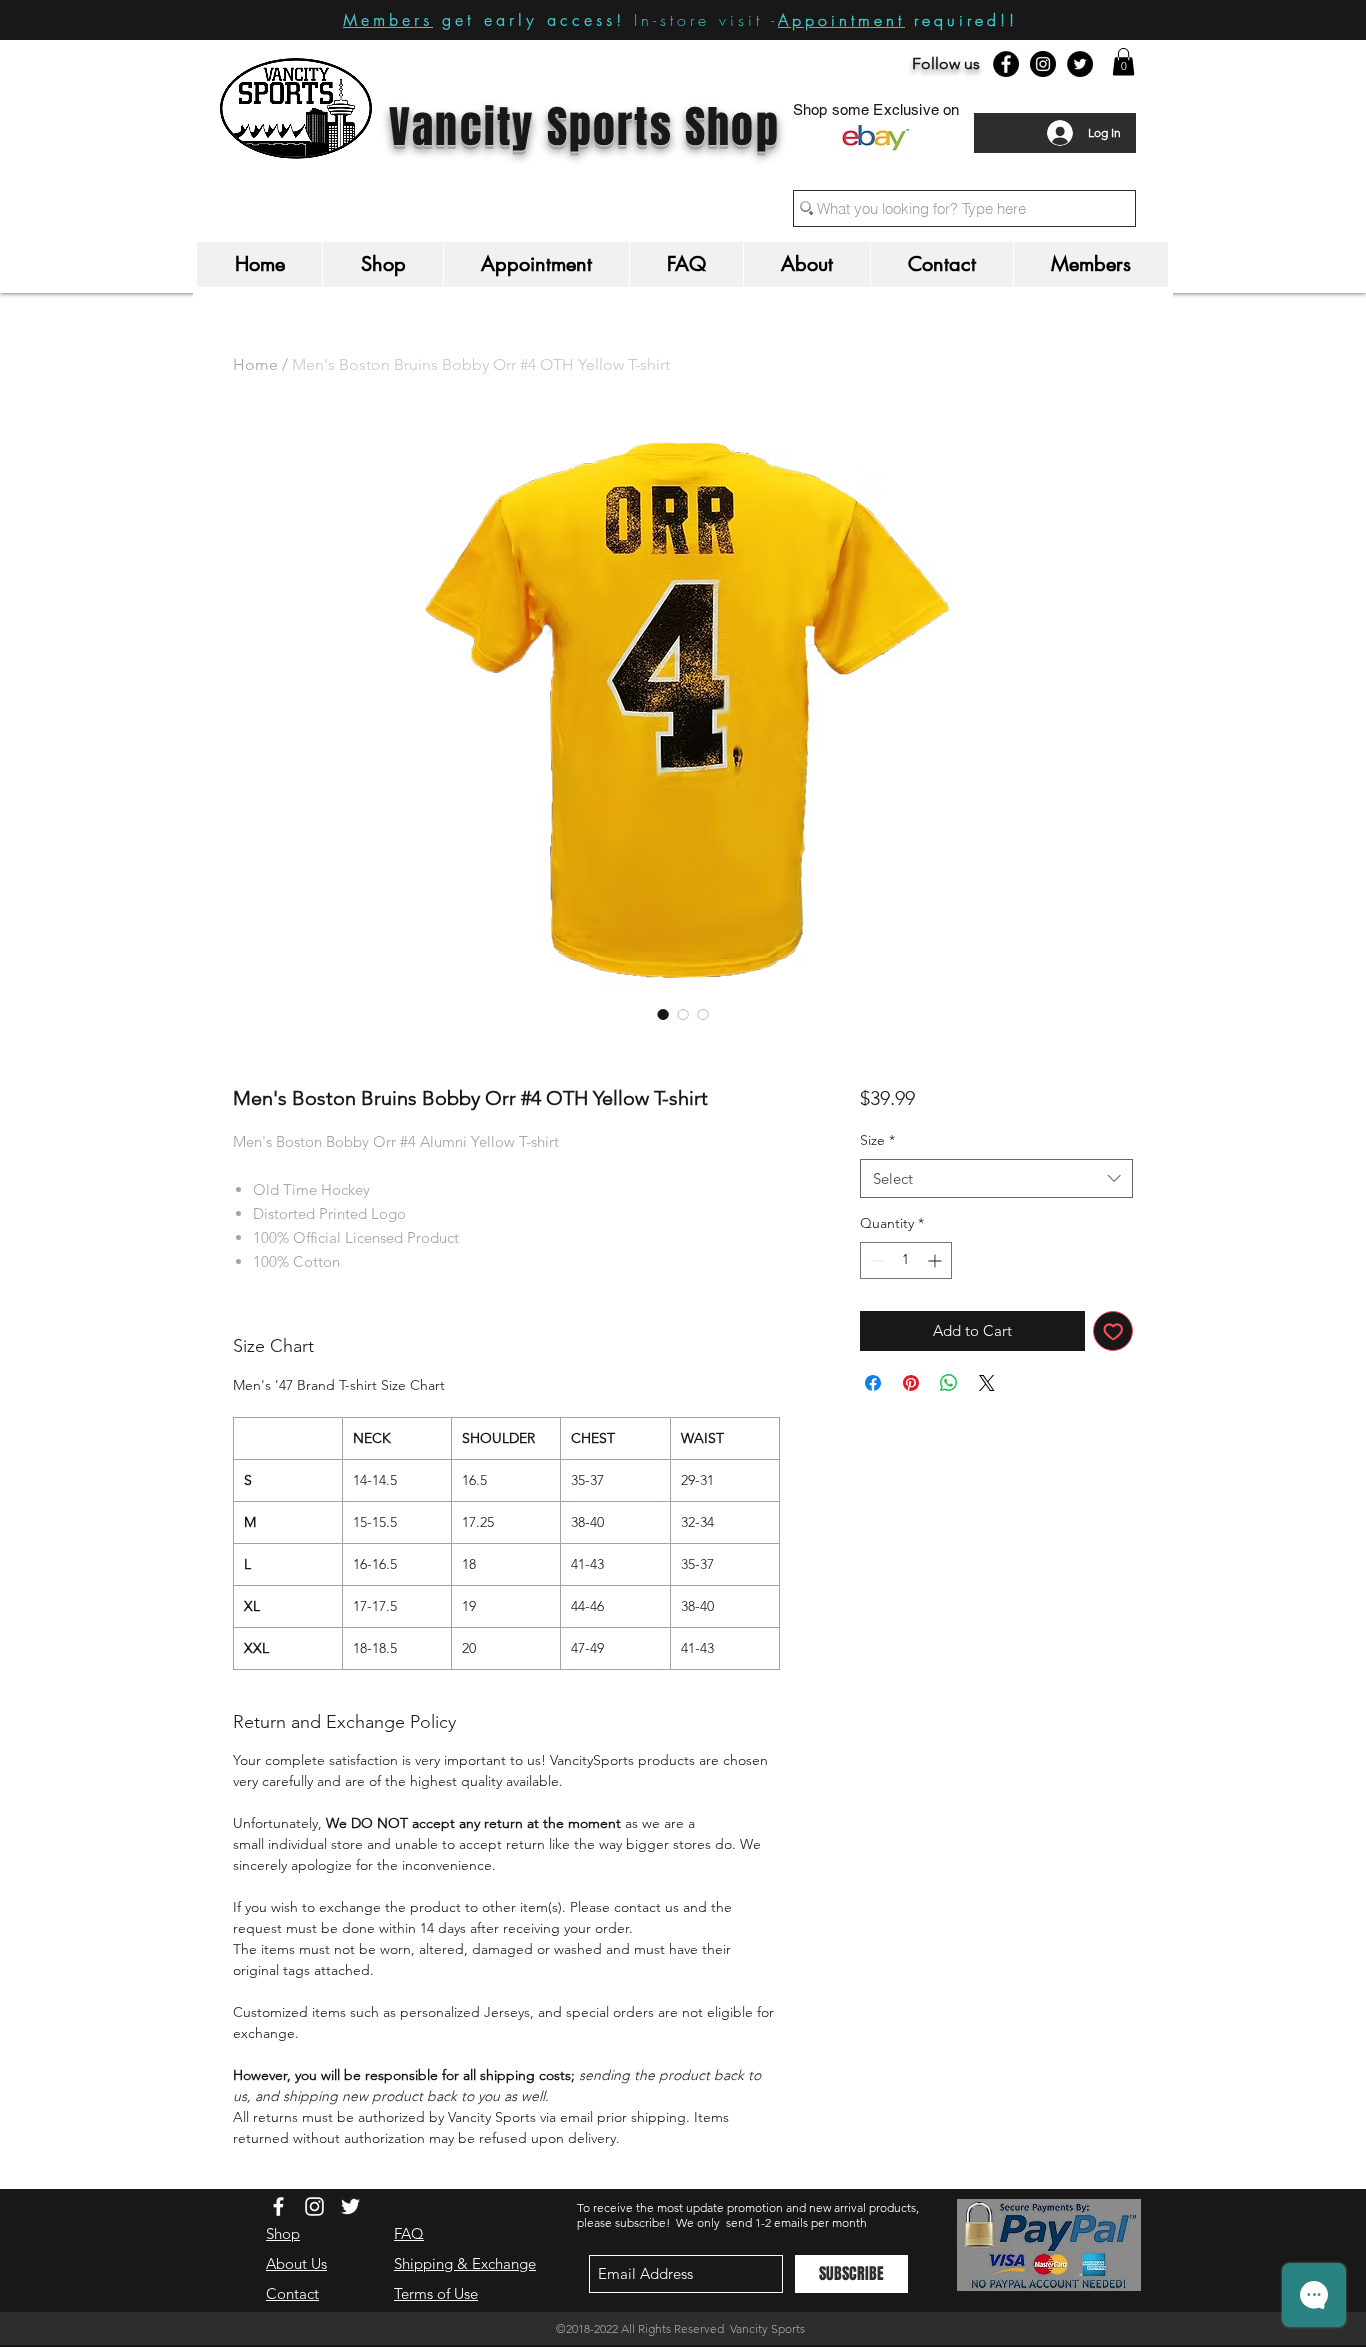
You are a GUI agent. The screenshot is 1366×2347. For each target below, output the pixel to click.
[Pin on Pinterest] (911, 1383)
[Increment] (936, 1260)
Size (877, 1140)
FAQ (409, 2233)
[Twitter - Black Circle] (1080, 64)
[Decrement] (875, 1260)
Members (388, 20)
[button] (1123, 61)
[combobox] (996, 1178)
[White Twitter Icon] (350, 2206)
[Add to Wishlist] (1113, 1331)
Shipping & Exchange (465, 2263)
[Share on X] (987, 1383)
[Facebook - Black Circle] (1006, 64)
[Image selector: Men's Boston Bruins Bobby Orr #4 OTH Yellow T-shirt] (663, 1014)
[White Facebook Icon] (278, 2206)
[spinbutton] (906, 1260)
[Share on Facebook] (873, 1383)
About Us (296, 2263)
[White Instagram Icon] (314, 2206)
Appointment (841, 20)
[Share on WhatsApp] (949, 1383)
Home (255, 364)
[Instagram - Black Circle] (1043, 64)
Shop (283, 2233)
